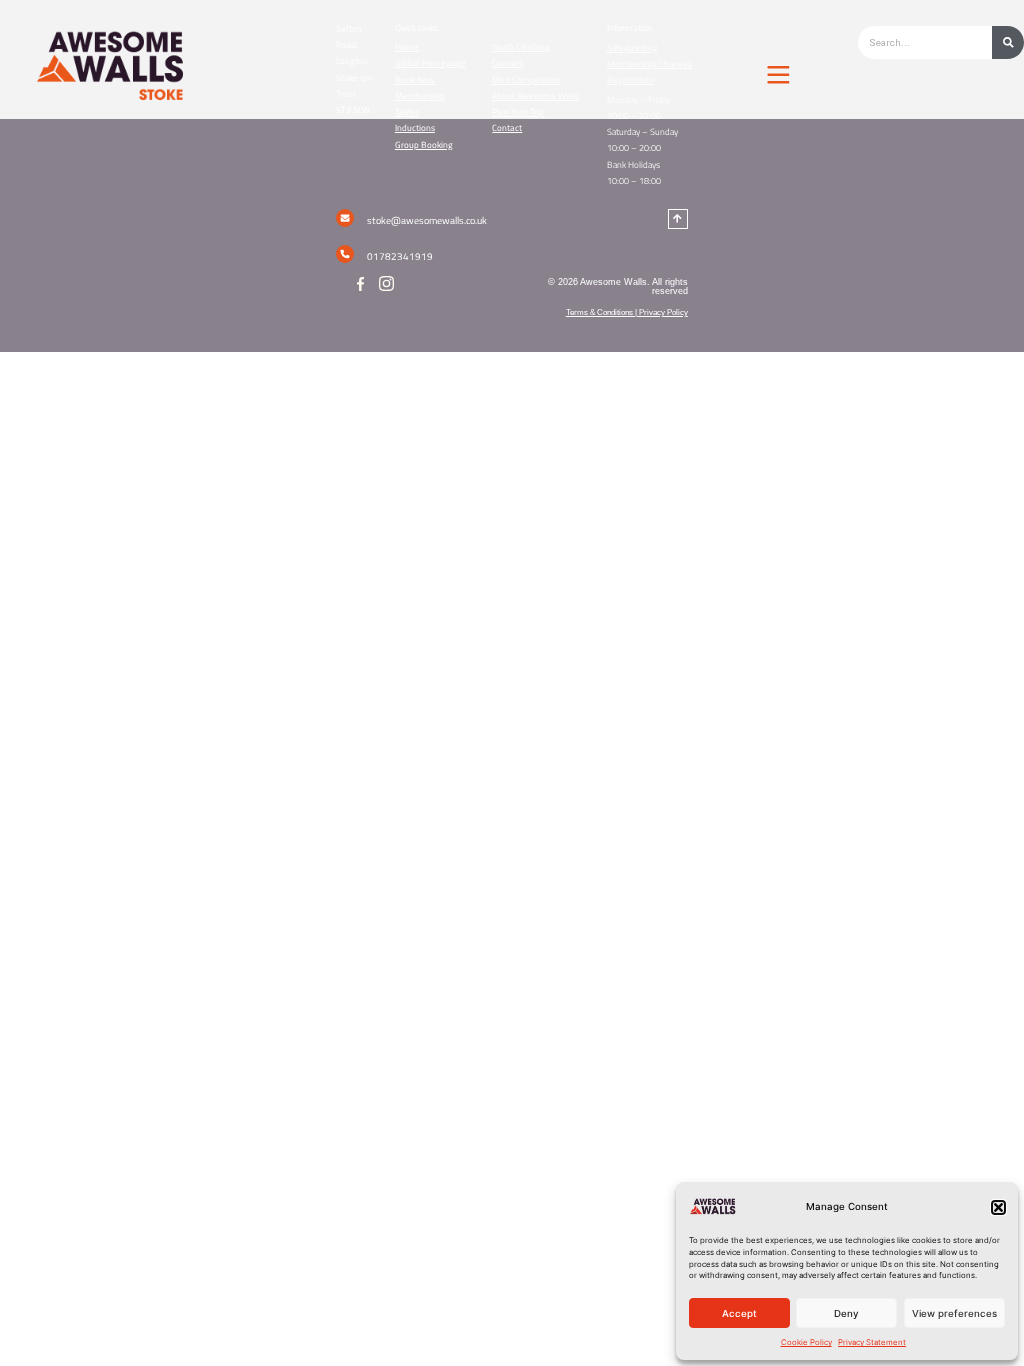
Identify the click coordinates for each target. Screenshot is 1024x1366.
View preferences (954, 1313)
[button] (998, 1207)
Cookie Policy (806, 1342)
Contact (507, 128)
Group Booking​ (424, 145)
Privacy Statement (872, 1342)
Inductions (415, 128)
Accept (739, 1313)
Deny (846, 1313)
